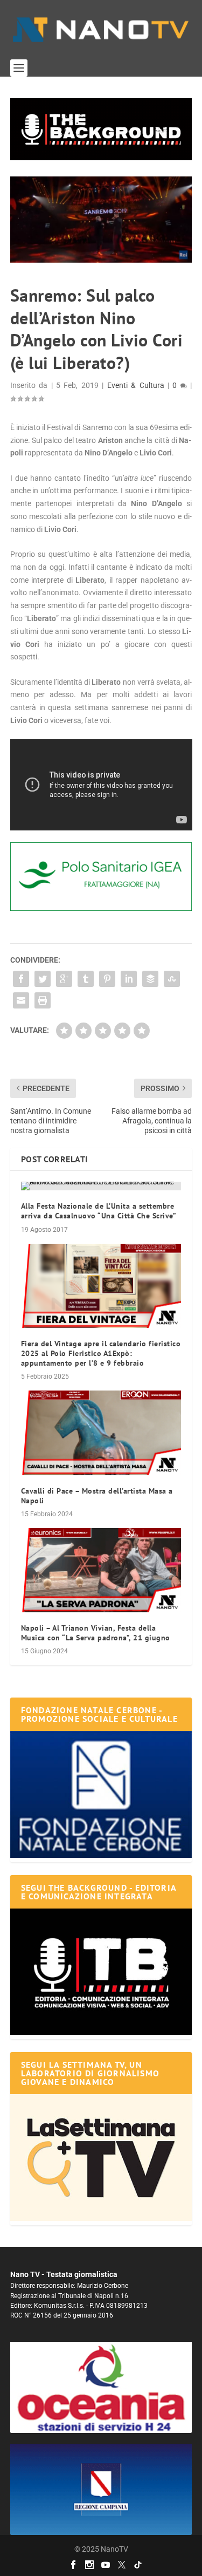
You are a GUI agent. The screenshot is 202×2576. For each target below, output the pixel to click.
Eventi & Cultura (136, 385)
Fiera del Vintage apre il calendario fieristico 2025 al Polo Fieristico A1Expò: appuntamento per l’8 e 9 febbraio (101, 1353)
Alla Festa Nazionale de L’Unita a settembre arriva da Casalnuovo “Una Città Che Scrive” (99, 1211)
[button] (101, 129)
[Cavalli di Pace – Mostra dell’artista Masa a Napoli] (101, 1433)
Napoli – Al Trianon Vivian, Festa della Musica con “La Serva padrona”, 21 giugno (96, 1633)
